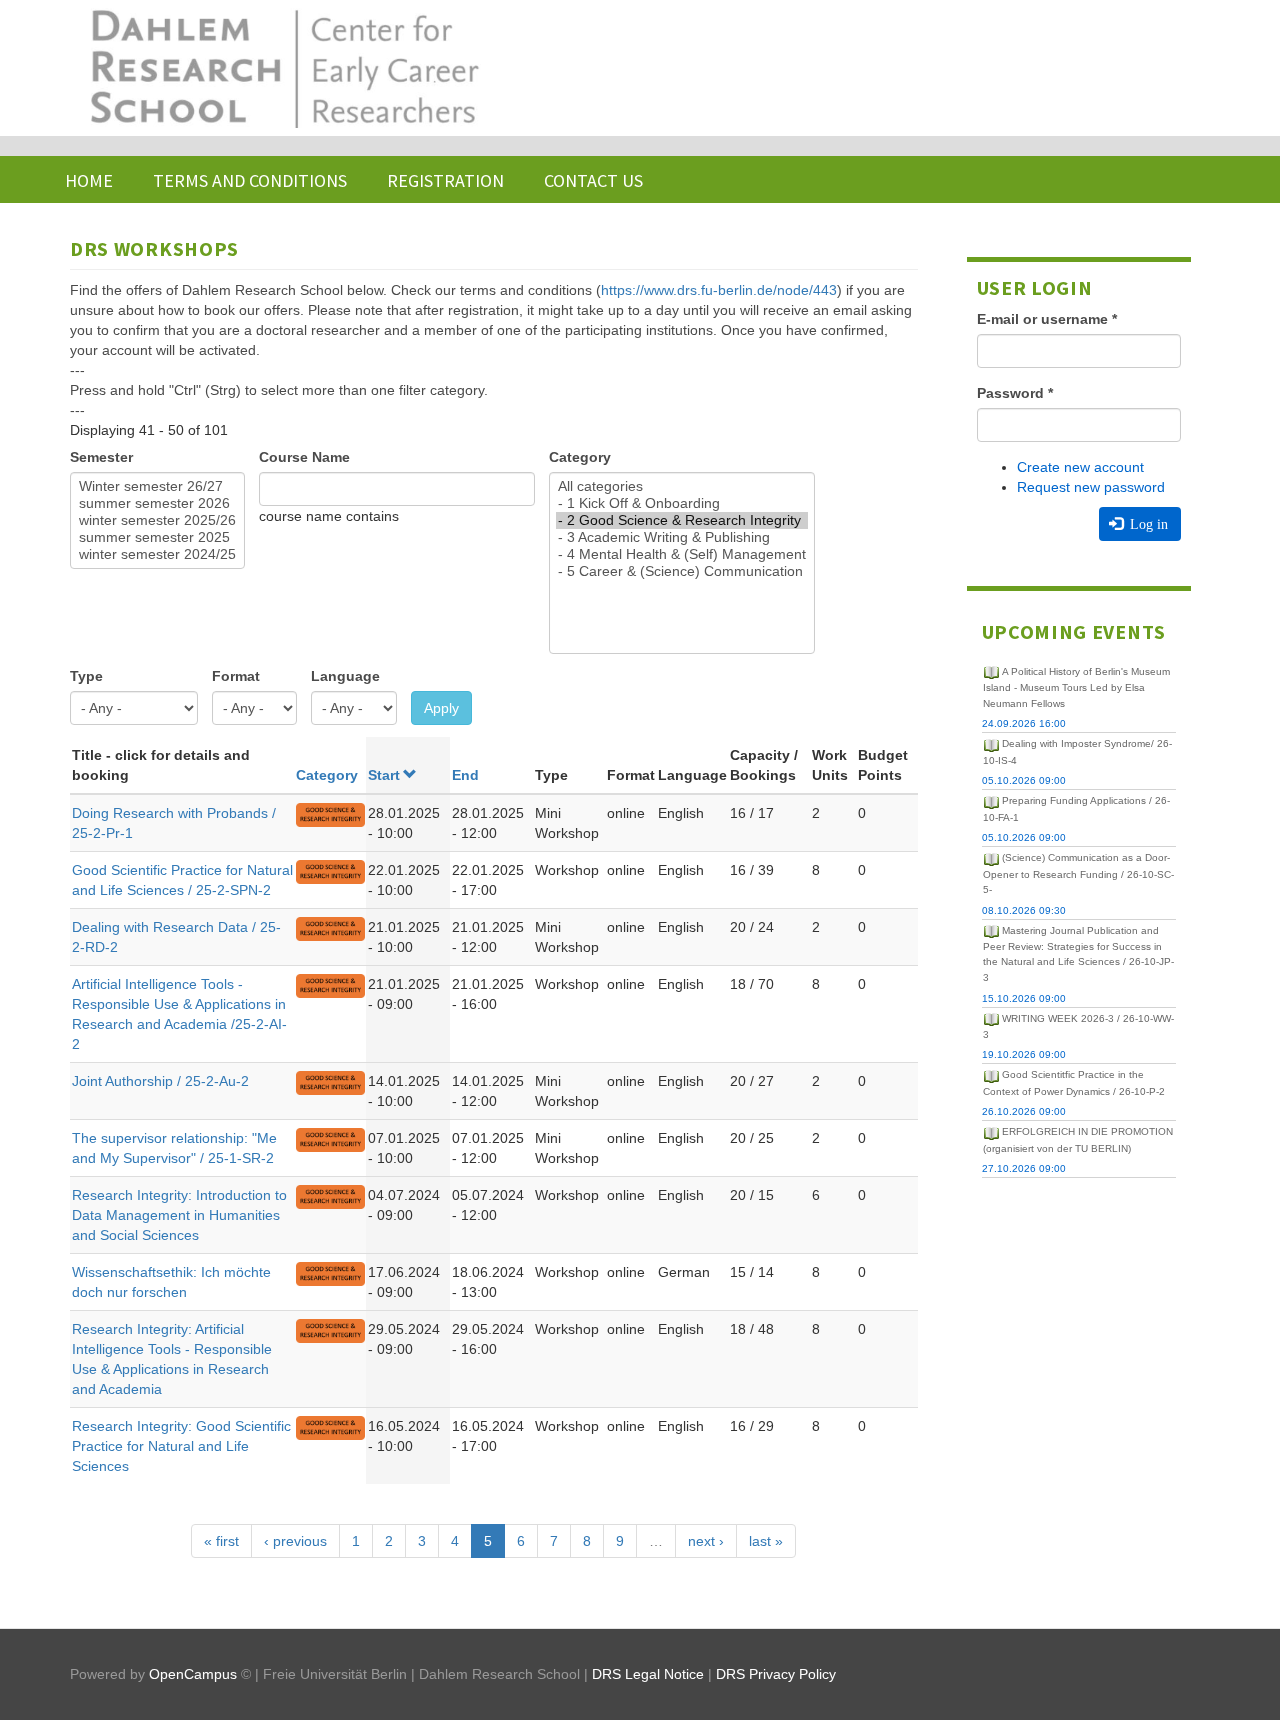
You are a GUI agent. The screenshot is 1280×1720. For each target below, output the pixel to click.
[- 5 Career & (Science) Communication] (682, 571)
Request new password (1091, 487)
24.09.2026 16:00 (1024, 723)
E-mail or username (1047, 319)
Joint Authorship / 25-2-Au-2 (160, 1081)
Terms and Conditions (250, 180)
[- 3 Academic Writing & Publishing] (682, 537)
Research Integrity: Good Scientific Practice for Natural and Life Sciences (181, 1446)
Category (580, 457)
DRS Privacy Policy (776, 1674)
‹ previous (295, 1541)
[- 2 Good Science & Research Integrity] (682, 520)
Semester (101, 457)
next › (706, 1541)
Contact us (593, 180)
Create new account (1080, 467)
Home (89, 180)
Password (1015, 393)
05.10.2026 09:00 (1024, 780)
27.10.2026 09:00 (1024, 1168)
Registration (445, 180)
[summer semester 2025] (157, 537)
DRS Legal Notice (648, 1674)
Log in (1147, 524)
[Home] (283, 68)
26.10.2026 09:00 (1024, 1111)
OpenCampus (193, 1674)
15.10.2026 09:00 (1024, 998)
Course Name (304, 457)
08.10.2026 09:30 (1024, 910)
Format (236, 676)
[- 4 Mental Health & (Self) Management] (682, 554)
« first (221, 1541)
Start (384, 775)
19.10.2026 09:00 (1024, 1054)
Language (345, 676)
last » (766, 1541)
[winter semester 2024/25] (157, 554)
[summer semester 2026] (157, 503)
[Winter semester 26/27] (157, 486)
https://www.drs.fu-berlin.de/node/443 (719, 290)
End (465, 775)
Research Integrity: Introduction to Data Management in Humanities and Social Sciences (179, 1215)
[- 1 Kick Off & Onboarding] (682, 503)
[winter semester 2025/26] (157, 520)
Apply (441, 708)
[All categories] (682, 486)
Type (86, 676)
